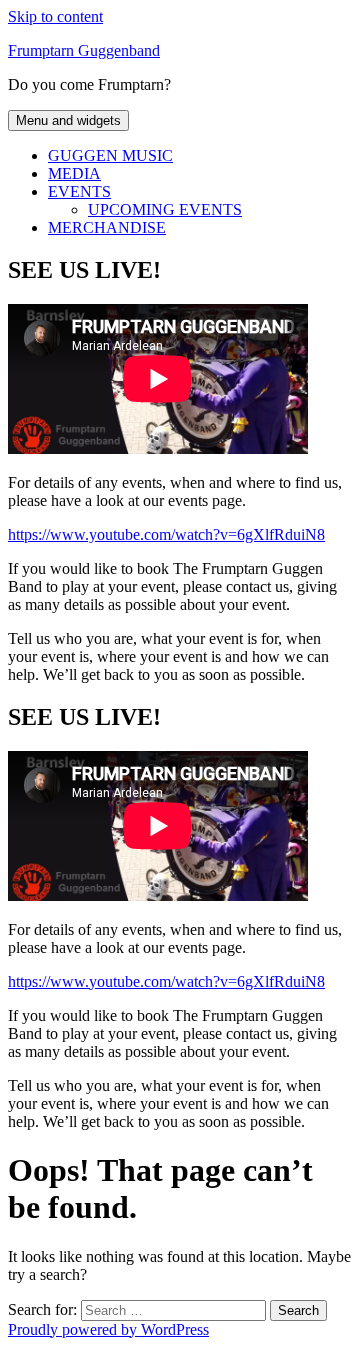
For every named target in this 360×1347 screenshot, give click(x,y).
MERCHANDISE (107, 227)
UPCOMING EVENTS (165, 209)
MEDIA (74, 173)
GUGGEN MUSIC (110, 155)
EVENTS (79, 191)
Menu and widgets (68, 120)
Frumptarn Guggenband (84, 50)
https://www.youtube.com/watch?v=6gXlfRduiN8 (166, 534)
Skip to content (55, 16)
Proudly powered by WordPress (108, 1329)
